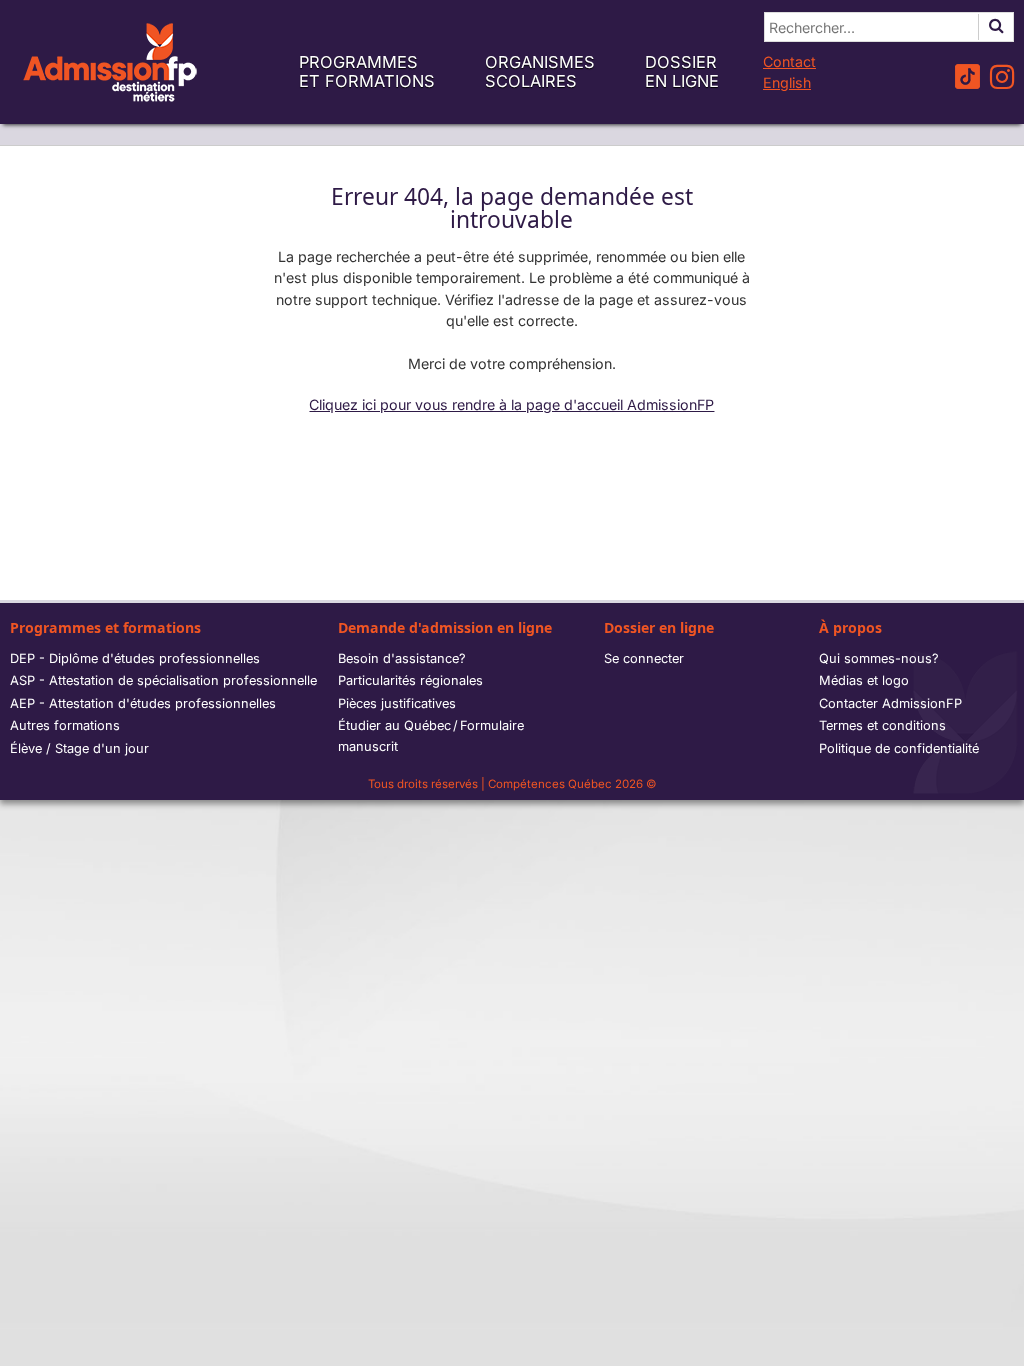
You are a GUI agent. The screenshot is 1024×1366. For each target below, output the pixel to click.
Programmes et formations (367, 72)
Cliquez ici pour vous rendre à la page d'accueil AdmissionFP (511, 404)
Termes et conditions (882, 725)
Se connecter (644, 658)
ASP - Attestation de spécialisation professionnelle (163, 680)
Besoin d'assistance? (402, 658)
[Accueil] (110, 62)
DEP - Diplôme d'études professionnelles (135, 658)
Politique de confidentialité (899, 748)
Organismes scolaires (540, 72)
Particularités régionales (410, 680)
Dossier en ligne (682, 72)
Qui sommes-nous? (879, 658)
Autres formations (65, 725)
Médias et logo (864, 680)
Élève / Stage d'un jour (79, 748)
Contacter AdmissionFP (890, 703)
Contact (789, 61)
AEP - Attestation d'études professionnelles (143, 703)
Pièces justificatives (397, 703)
